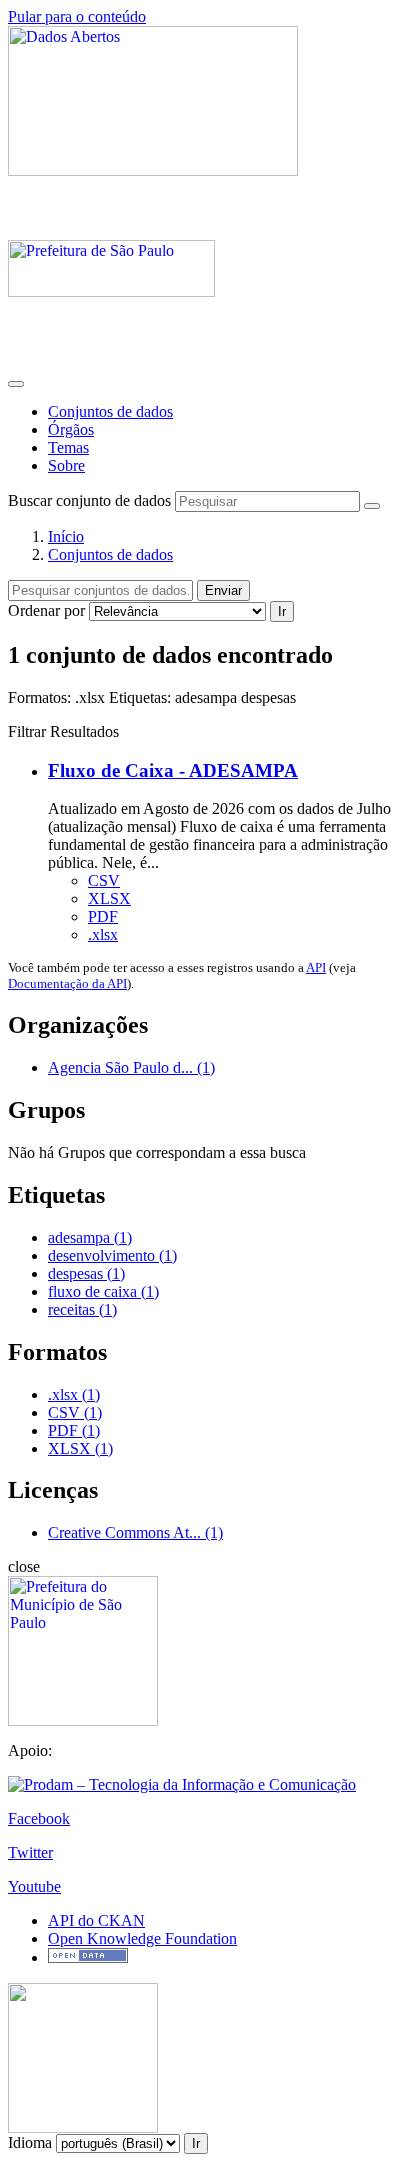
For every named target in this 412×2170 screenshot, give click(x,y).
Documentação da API (67, 983)
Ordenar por (46, 610)
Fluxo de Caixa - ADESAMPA (173, 770)
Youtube (34, 1886)
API (316, 967)
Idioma (30, 2142)
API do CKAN (96, 1920)
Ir (282, 611)
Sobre (66, 465)
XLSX (109, 898)
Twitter (30, 1852)
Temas (68, 447)
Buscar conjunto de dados (89, 500)
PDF (103, 916)
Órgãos (71, 429)
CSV (104, 880)
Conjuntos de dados (110, 411)
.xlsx (103, 934)
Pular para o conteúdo (77, 16)
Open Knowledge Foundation (142, 1938)
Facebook (39, 1818)
